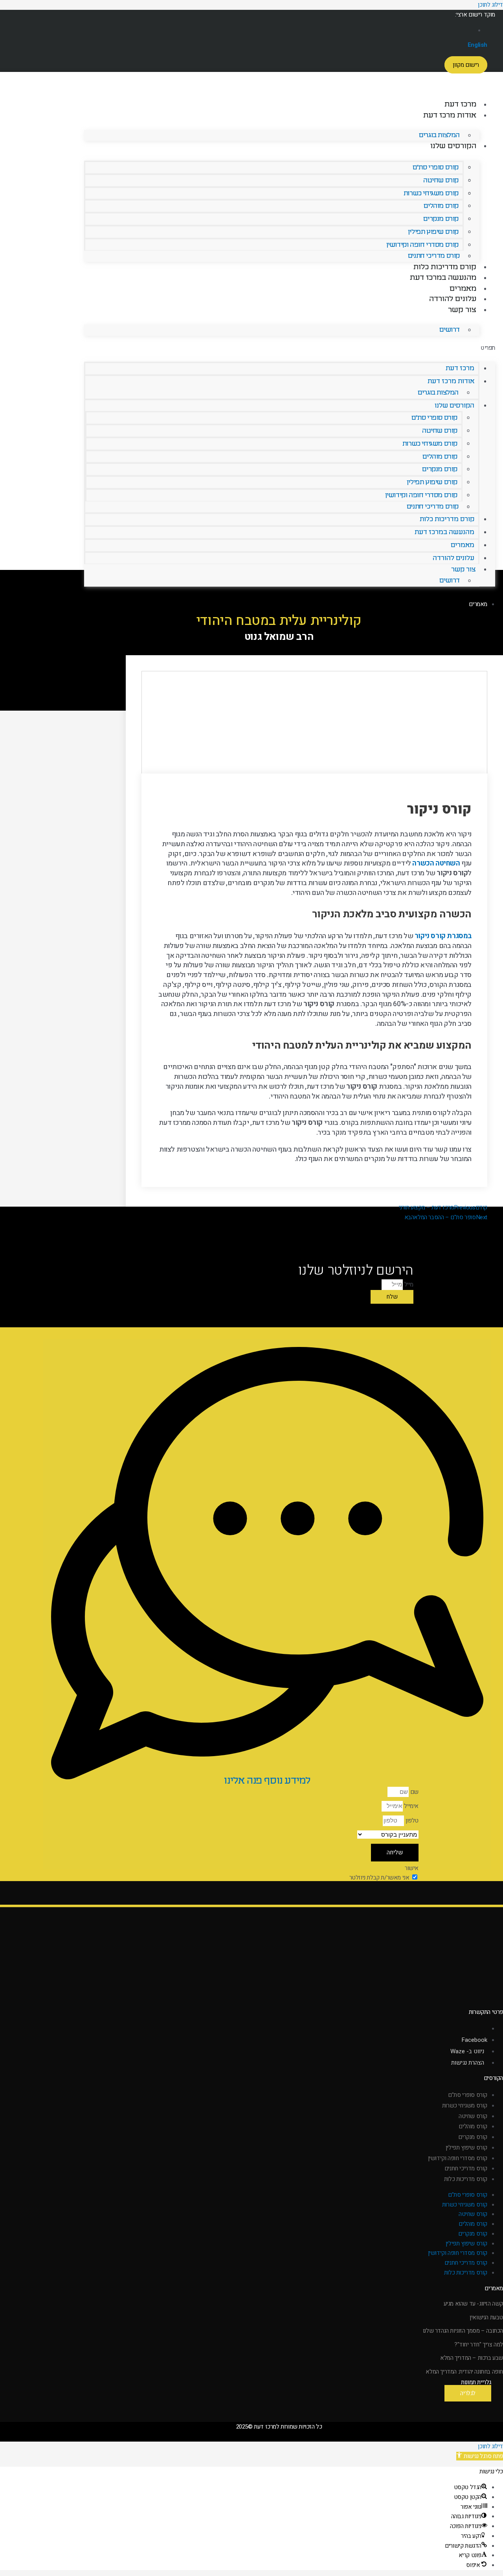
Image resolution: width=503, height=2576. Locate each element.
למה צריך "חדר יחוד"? (479, 2344)
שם (414, 1792)
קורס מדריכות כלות (445, 267)
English (477, 45)
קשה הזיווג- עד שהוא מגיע (473, 2304)
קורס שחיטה (441, 180)
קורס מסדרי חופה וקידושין (422, 245)
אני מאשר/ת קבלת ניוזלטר (379, 1878)
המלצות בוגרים (439, 135)
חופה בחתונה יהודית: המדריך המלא (464, 2372)
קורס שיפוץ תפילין (433, 232)
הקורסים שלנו (453, 146)
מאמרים (463, 288)
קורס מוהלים (441, 206)
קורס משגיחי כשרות (431, 193)
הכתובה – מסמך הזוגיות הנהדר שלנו (463, 2331)
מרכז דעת (460, 104)
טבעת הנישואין (486, 2317)
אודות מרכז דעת (450, 115)
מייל (408, 1284)
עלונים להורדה (453, 299)
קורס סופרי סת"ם (436, 167)
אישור (412, 1868)
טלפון (411, 1821)
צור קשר (462, 310)
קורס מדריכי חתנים (434, 256)
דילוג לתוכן (490, 2446)
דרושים (450, 330)
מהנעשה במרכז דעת (443, 277)
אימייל (411, 1806)
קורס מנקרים (441, 219)
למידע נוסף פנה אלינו (267, 1780)
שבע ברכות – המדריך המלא (472, 2358)
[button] (290, 347)
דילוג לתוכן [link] (490, 5)
